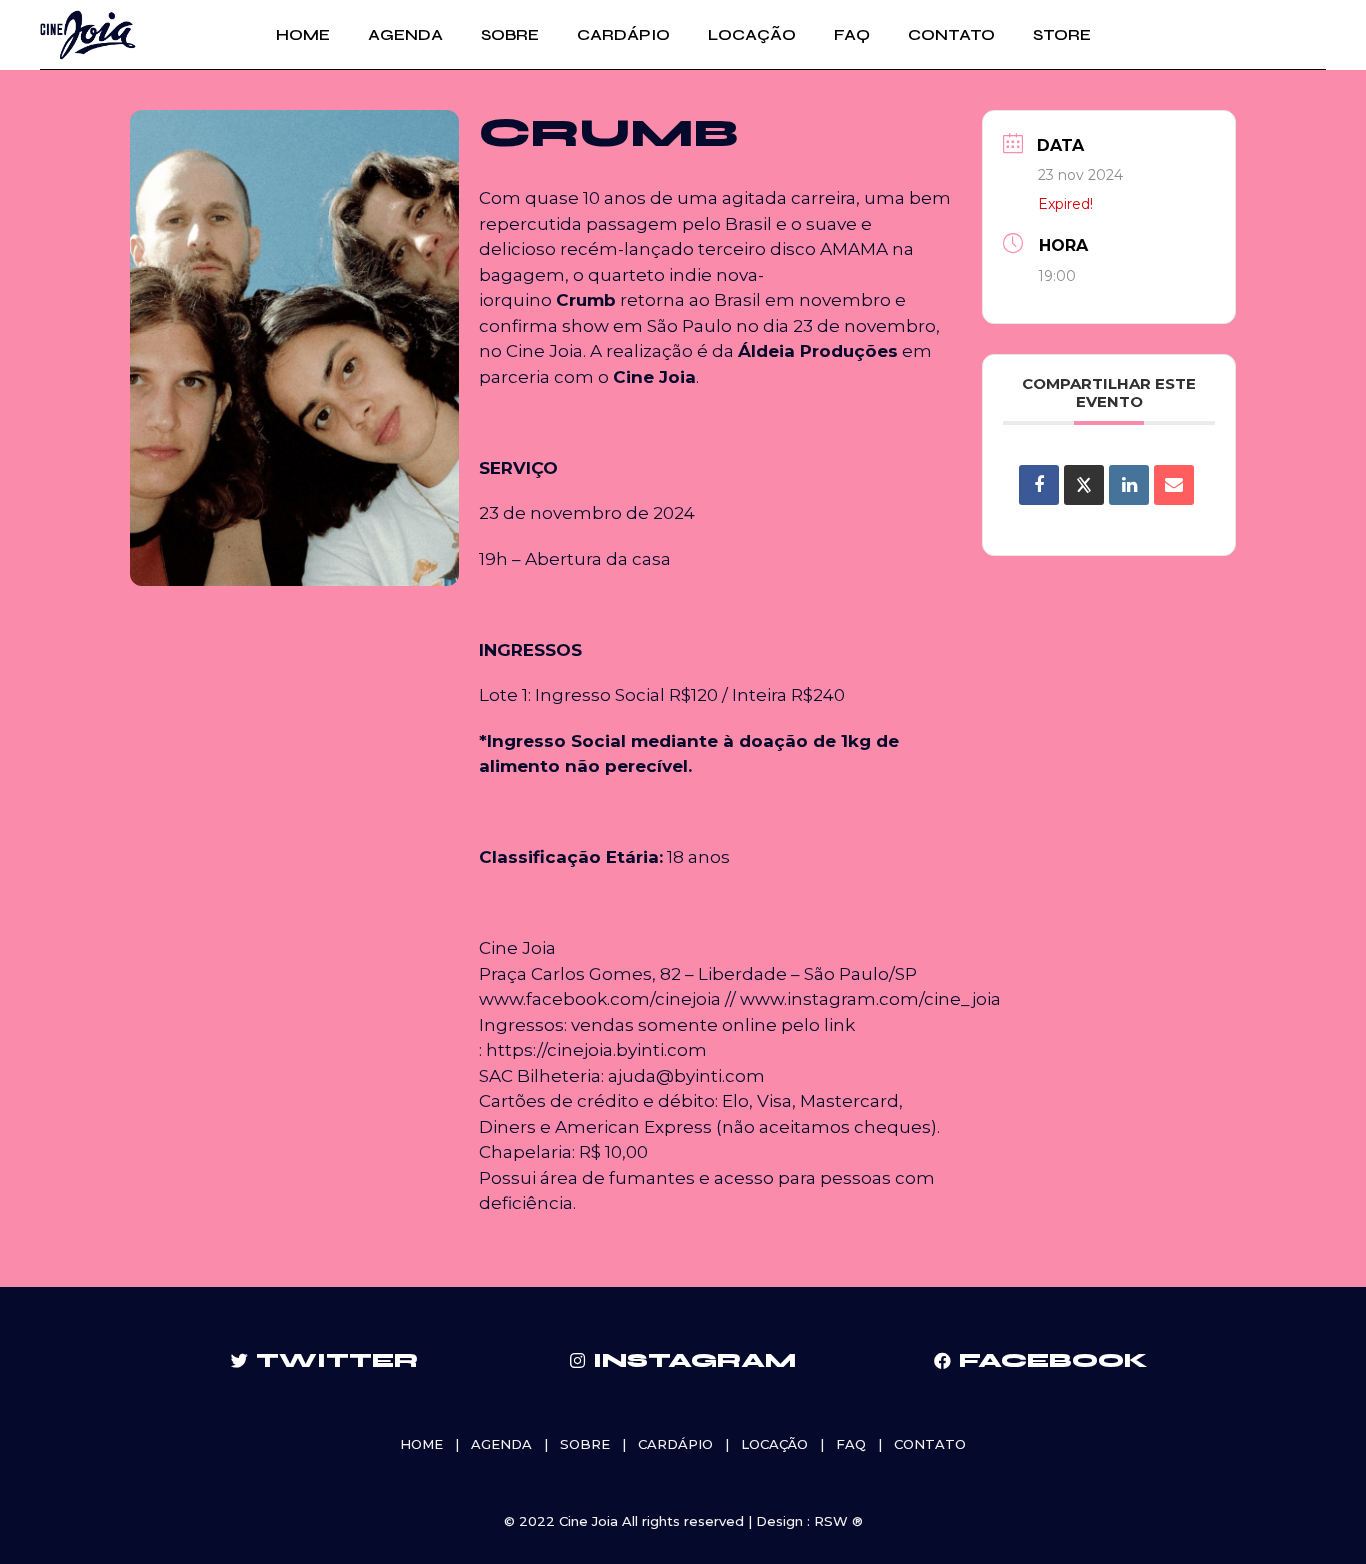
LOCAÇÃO (774, 1444)
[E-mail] (1174, 485)
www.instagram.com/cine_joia (870, 999)
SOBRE (585, 1444)
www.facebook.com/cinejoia (600, 999)
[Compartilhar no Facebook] (1039, 485)
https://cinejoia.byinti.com (596, 1050)
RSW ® (838, 1521)
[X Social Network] (1084, 485)
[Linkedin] (1129, 485)
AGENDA (501, 1444)
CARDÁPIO (675, 1444)
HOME (421, 1444)
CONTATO (930, 1444)
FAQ (851, 1444)
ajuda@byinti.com (686, 1076)
